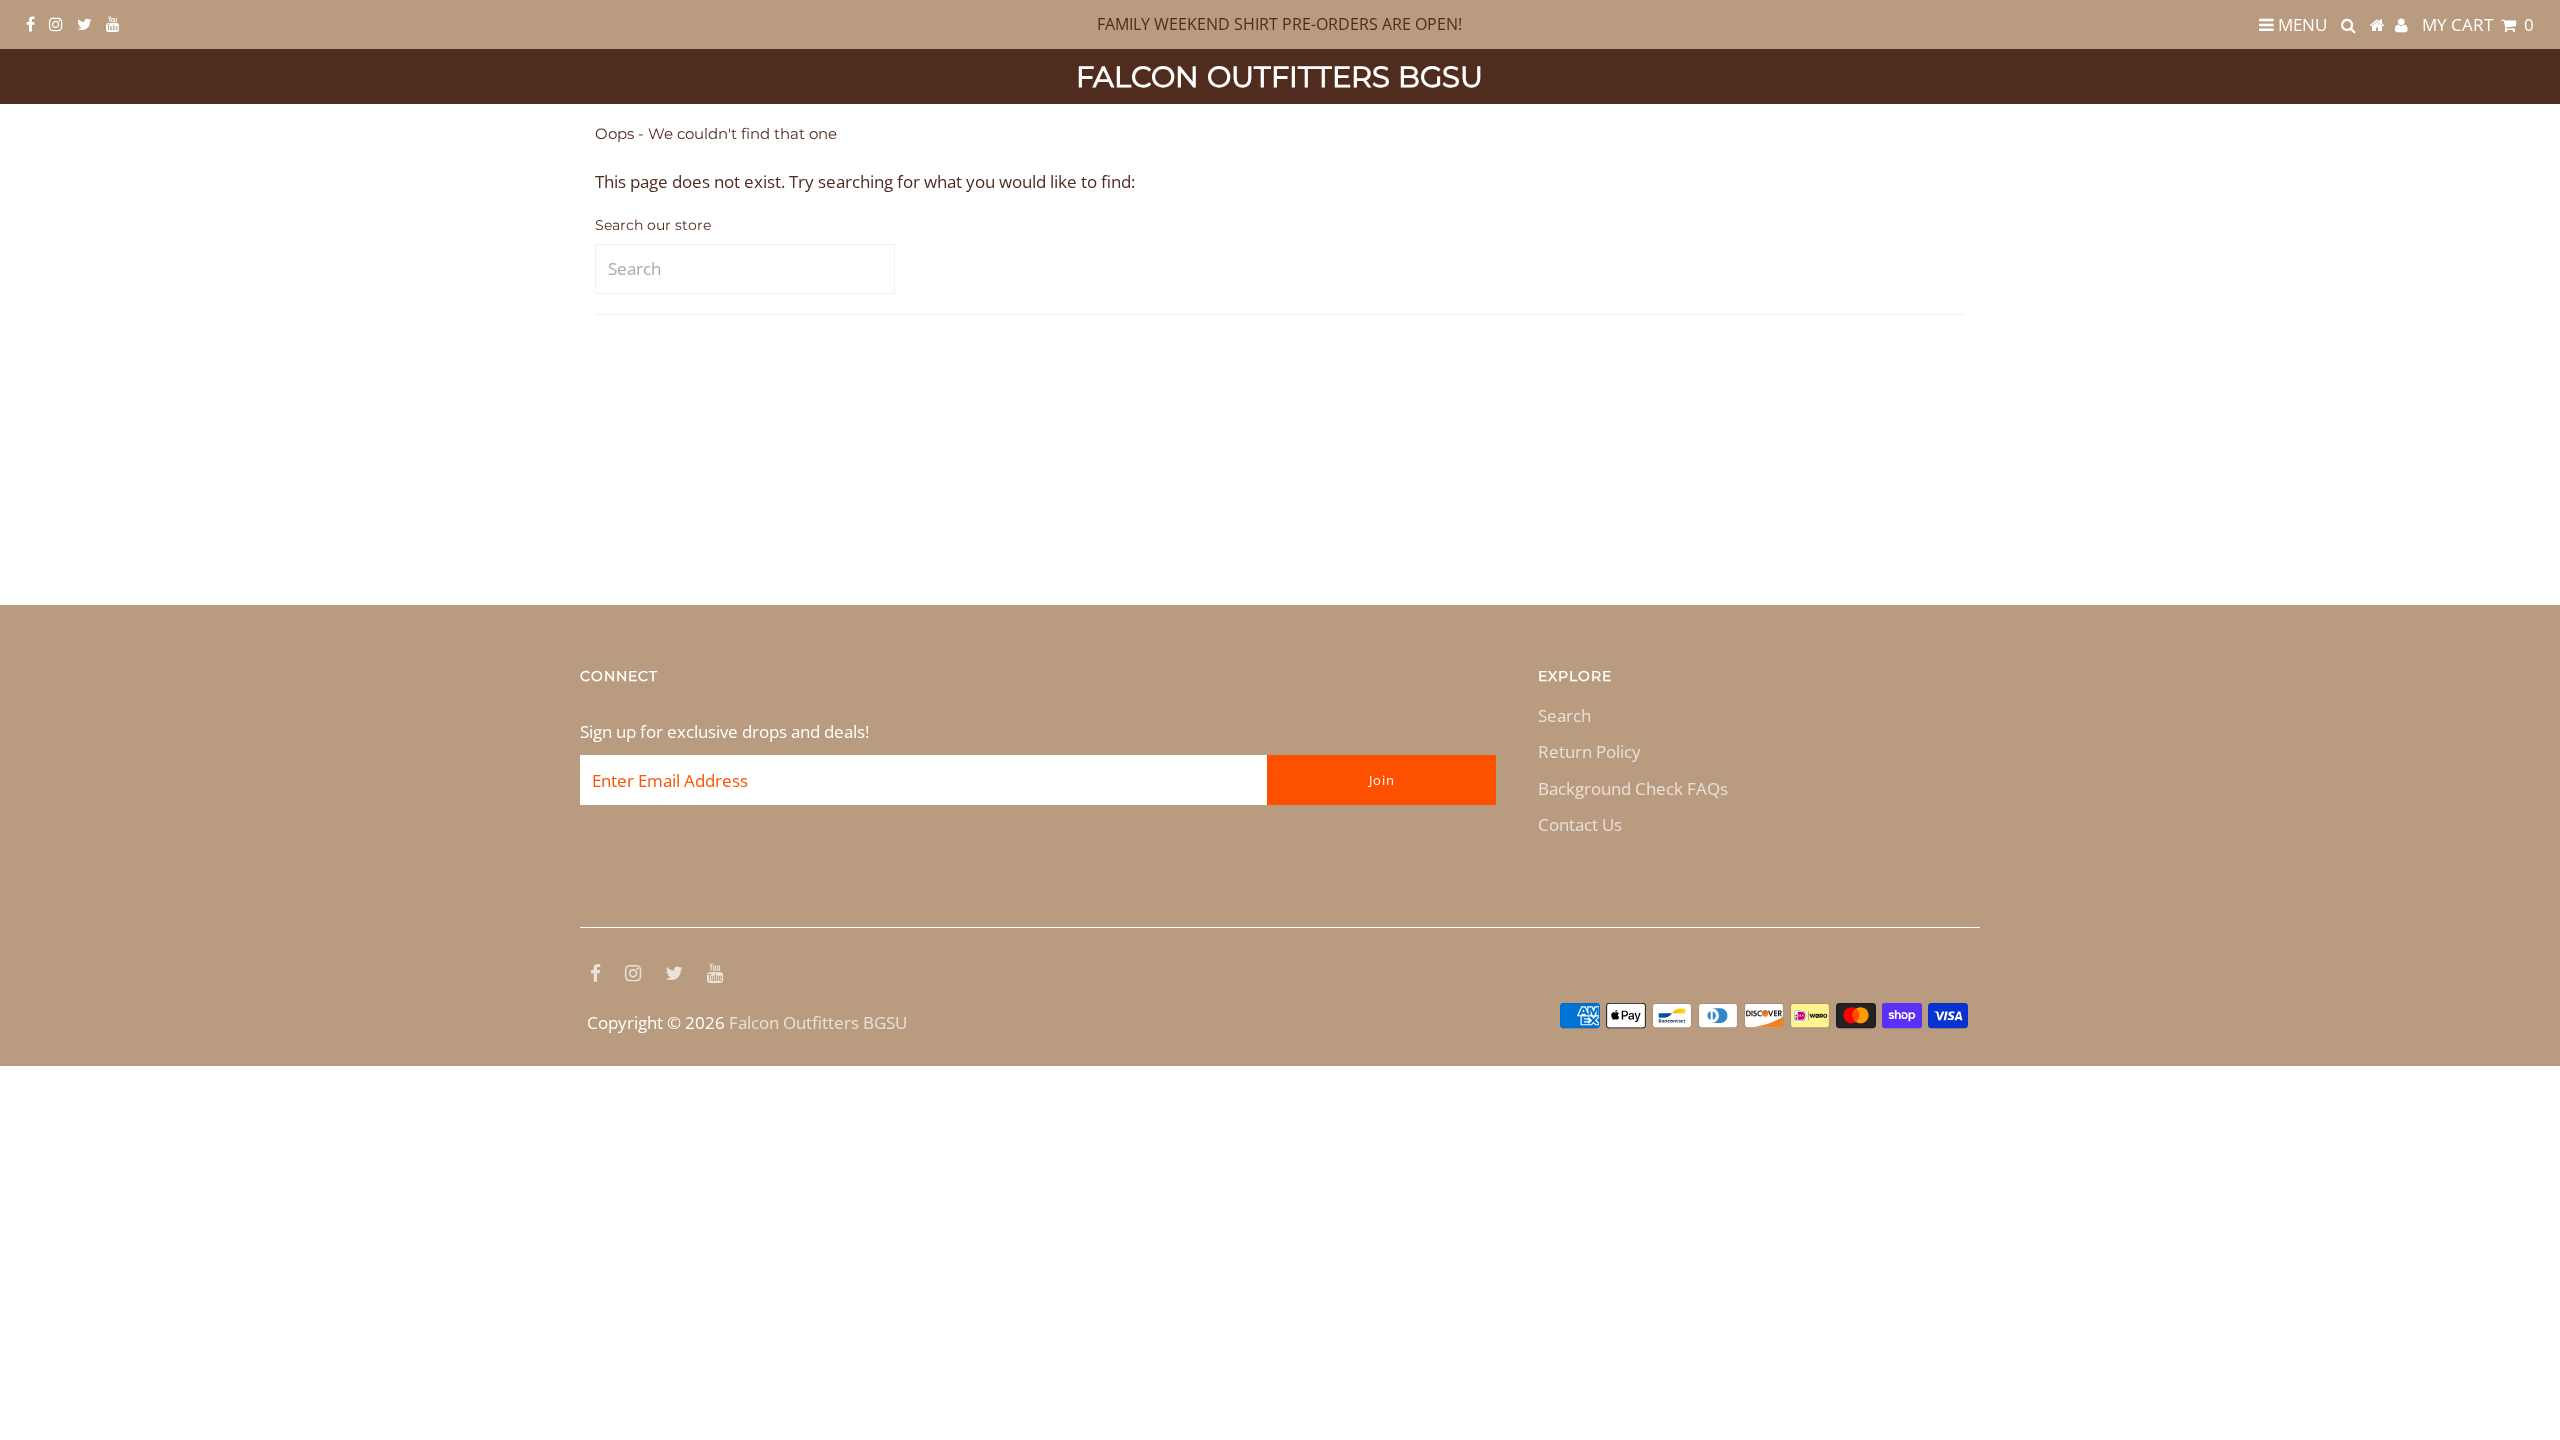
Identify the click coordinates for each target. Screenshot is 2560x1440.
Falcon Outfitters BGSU (1279, 76)
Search (1564, 715)
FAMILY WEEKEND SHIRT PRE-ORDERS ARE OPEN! (1279, 24)
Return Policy (1589, 751)
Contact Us (1580, 824)
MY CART (2478, 24)
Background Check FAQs (1633, 788)
